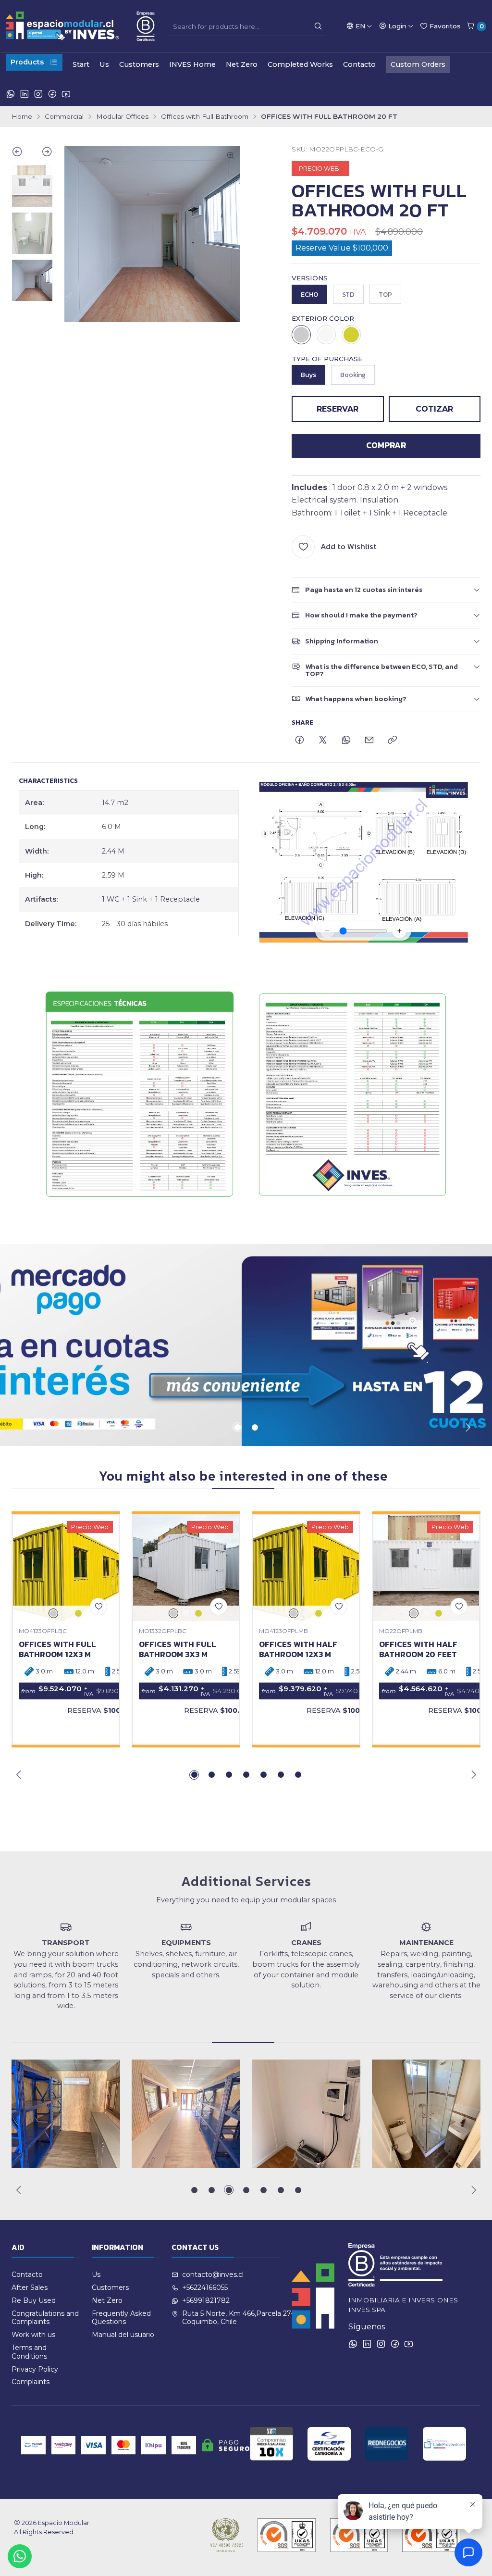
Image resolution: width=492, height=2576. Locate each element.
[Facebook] (52, 94)
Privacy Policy (35, 2369)
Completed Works (300, 64)
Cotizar (434, 409)
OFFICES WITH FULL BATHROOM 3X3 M (178, 1649)
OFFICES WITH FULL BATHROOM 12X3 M (57, 1649)
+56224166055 (205, 2287)
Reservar (338, 409)
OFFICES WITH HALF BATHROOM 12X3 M (298, 1649)
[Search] (318, 26)
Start (81, 64)
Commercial (64, 117)
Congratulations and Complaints (45, 2318)
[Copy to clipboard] (392, 741)
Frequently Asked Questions (121, 2318)
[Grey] (301, 335)
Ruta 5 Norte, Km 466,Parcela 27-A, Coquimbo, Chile (241, 2318)
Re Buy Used (34, 2300)
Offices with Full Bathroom (205, 117)
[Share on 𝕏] (323, 741)
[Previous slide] (22, 153)
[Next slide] (43, 153)
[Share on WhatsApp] (346, 741)
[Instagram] (38, 94)
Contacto (359, 64)
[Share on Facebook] (300, 741)
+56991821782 (206, 2300)
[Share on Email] (369, 741)
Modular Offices (122, 117)
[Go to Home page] (80, 26)
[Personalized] (351, 335)
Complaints (31, 2382)
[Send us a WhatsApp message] (20, 2556)
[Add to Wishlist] (98, 1607)
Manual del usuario (123, 2335)
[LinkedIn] (25, 94)
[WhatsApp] (11, 94)
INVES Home (192, 64)
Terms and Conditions (29, 2352)
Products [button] (27, 62)
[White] (326, 335)
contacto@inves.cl (213, 2274)
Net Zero (242, 64)
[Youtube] (66, 94)
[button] (237, 1427)
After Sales (30, 2287)
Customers (139, 64)
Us (104, 64)
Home (22, 117)
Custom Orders (418, 64)
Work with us (33, 2335)
